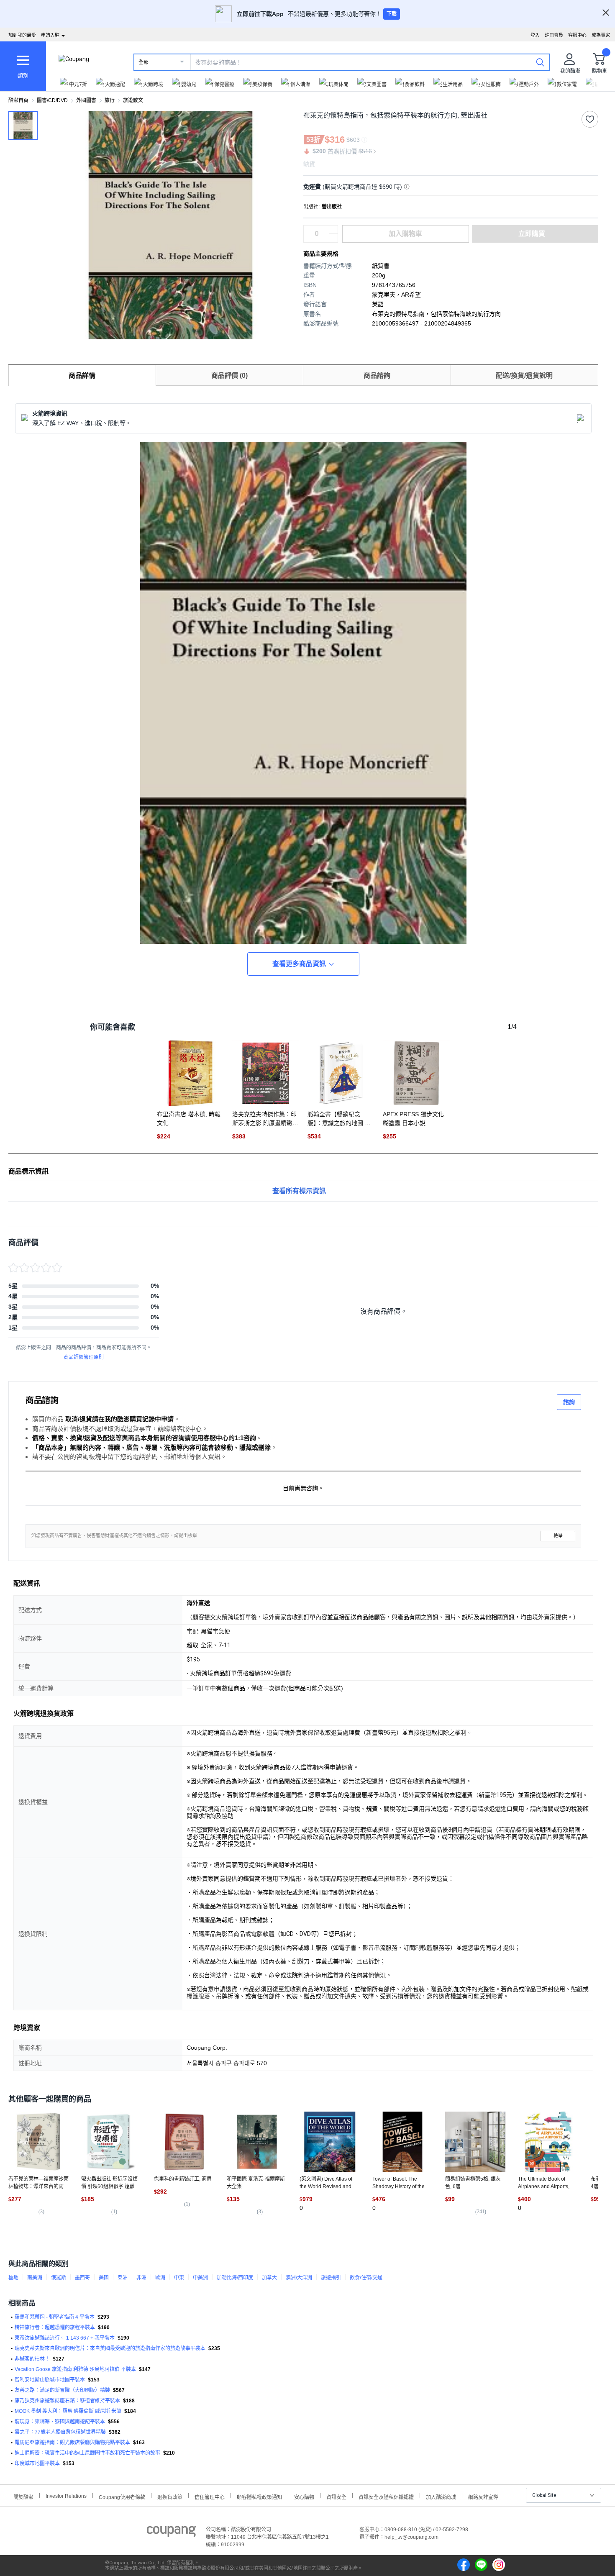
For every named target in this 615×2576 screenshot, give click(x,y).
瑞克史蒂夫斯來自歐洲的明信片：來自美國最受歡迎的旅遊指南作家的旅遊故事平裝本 (110, 2348)
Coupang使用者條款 (122, 2496)
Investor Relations (66, 2496)
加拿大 (269, 2278)
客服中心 (577, 35)
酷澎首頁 (18, 100)
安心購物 (304, 2496)
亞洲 (123, 2278)
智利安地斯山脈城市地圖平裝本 (50, 2380)
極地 (13, 2278)
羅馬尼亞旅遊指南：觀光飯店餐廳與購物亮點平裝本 (72, 2443)
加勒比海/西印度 (235, 2278)
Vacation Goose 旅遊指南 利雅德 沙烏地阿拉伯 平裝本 (75, 2369)
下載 (392, 14)
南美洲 (35, 2278)
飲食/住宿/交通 (366, 2278)
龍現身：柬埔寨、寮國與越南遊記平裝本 (60, 2422)
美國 (104, 2278)
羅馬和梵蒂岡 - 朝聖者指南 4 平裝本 (55, 2317)
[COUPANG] (171, 2533)
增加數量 (333, 238)
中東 (179, 2278)
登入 (535, 35)
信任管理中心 (210, 2496)
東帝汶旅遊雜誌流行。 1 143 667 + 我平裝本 (65, 2338)
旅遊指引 (331, 2278)
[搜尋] (540, 62)
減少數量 (333, 230)
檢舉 (558, 1536)
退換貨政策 (170, 2496)
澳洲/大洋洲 (299, 2278)
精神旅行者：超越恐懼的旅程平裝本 (55, 2327)
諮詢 (569, 1402)
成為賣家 (601, 35)
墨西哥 (82, 2278)
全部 (143, 62)
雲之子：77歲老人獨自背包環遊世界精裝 (60, 2432)
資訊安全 (336, 2496)
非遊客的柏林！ (32, 2359)
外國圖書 (86, 100)
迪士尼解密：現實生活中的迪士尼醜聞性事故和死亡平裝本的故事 (87, 2453)
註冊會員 (554, 35)
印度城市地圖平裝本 (37, 2463)
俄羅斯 (59, 2278)
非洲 (141, 2278)
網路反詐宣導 (483, 2496)
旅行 (110, 100)
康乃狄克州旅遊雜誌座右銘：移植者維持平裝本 (67, 2401)
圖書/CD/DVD (52, 100)
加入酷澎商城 (441, 2496)
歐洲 (160, 2278)
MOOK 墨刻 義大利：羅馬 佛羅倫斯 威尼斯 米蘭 (68, 2411)
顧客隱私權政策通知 (259, 2496)
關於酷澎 (23, 2496)
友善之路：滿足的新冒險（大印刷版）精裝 (62, 2390)
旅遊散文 (133, 100)
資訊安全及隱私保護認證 (386, 2496)
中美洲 (200, 2278)
